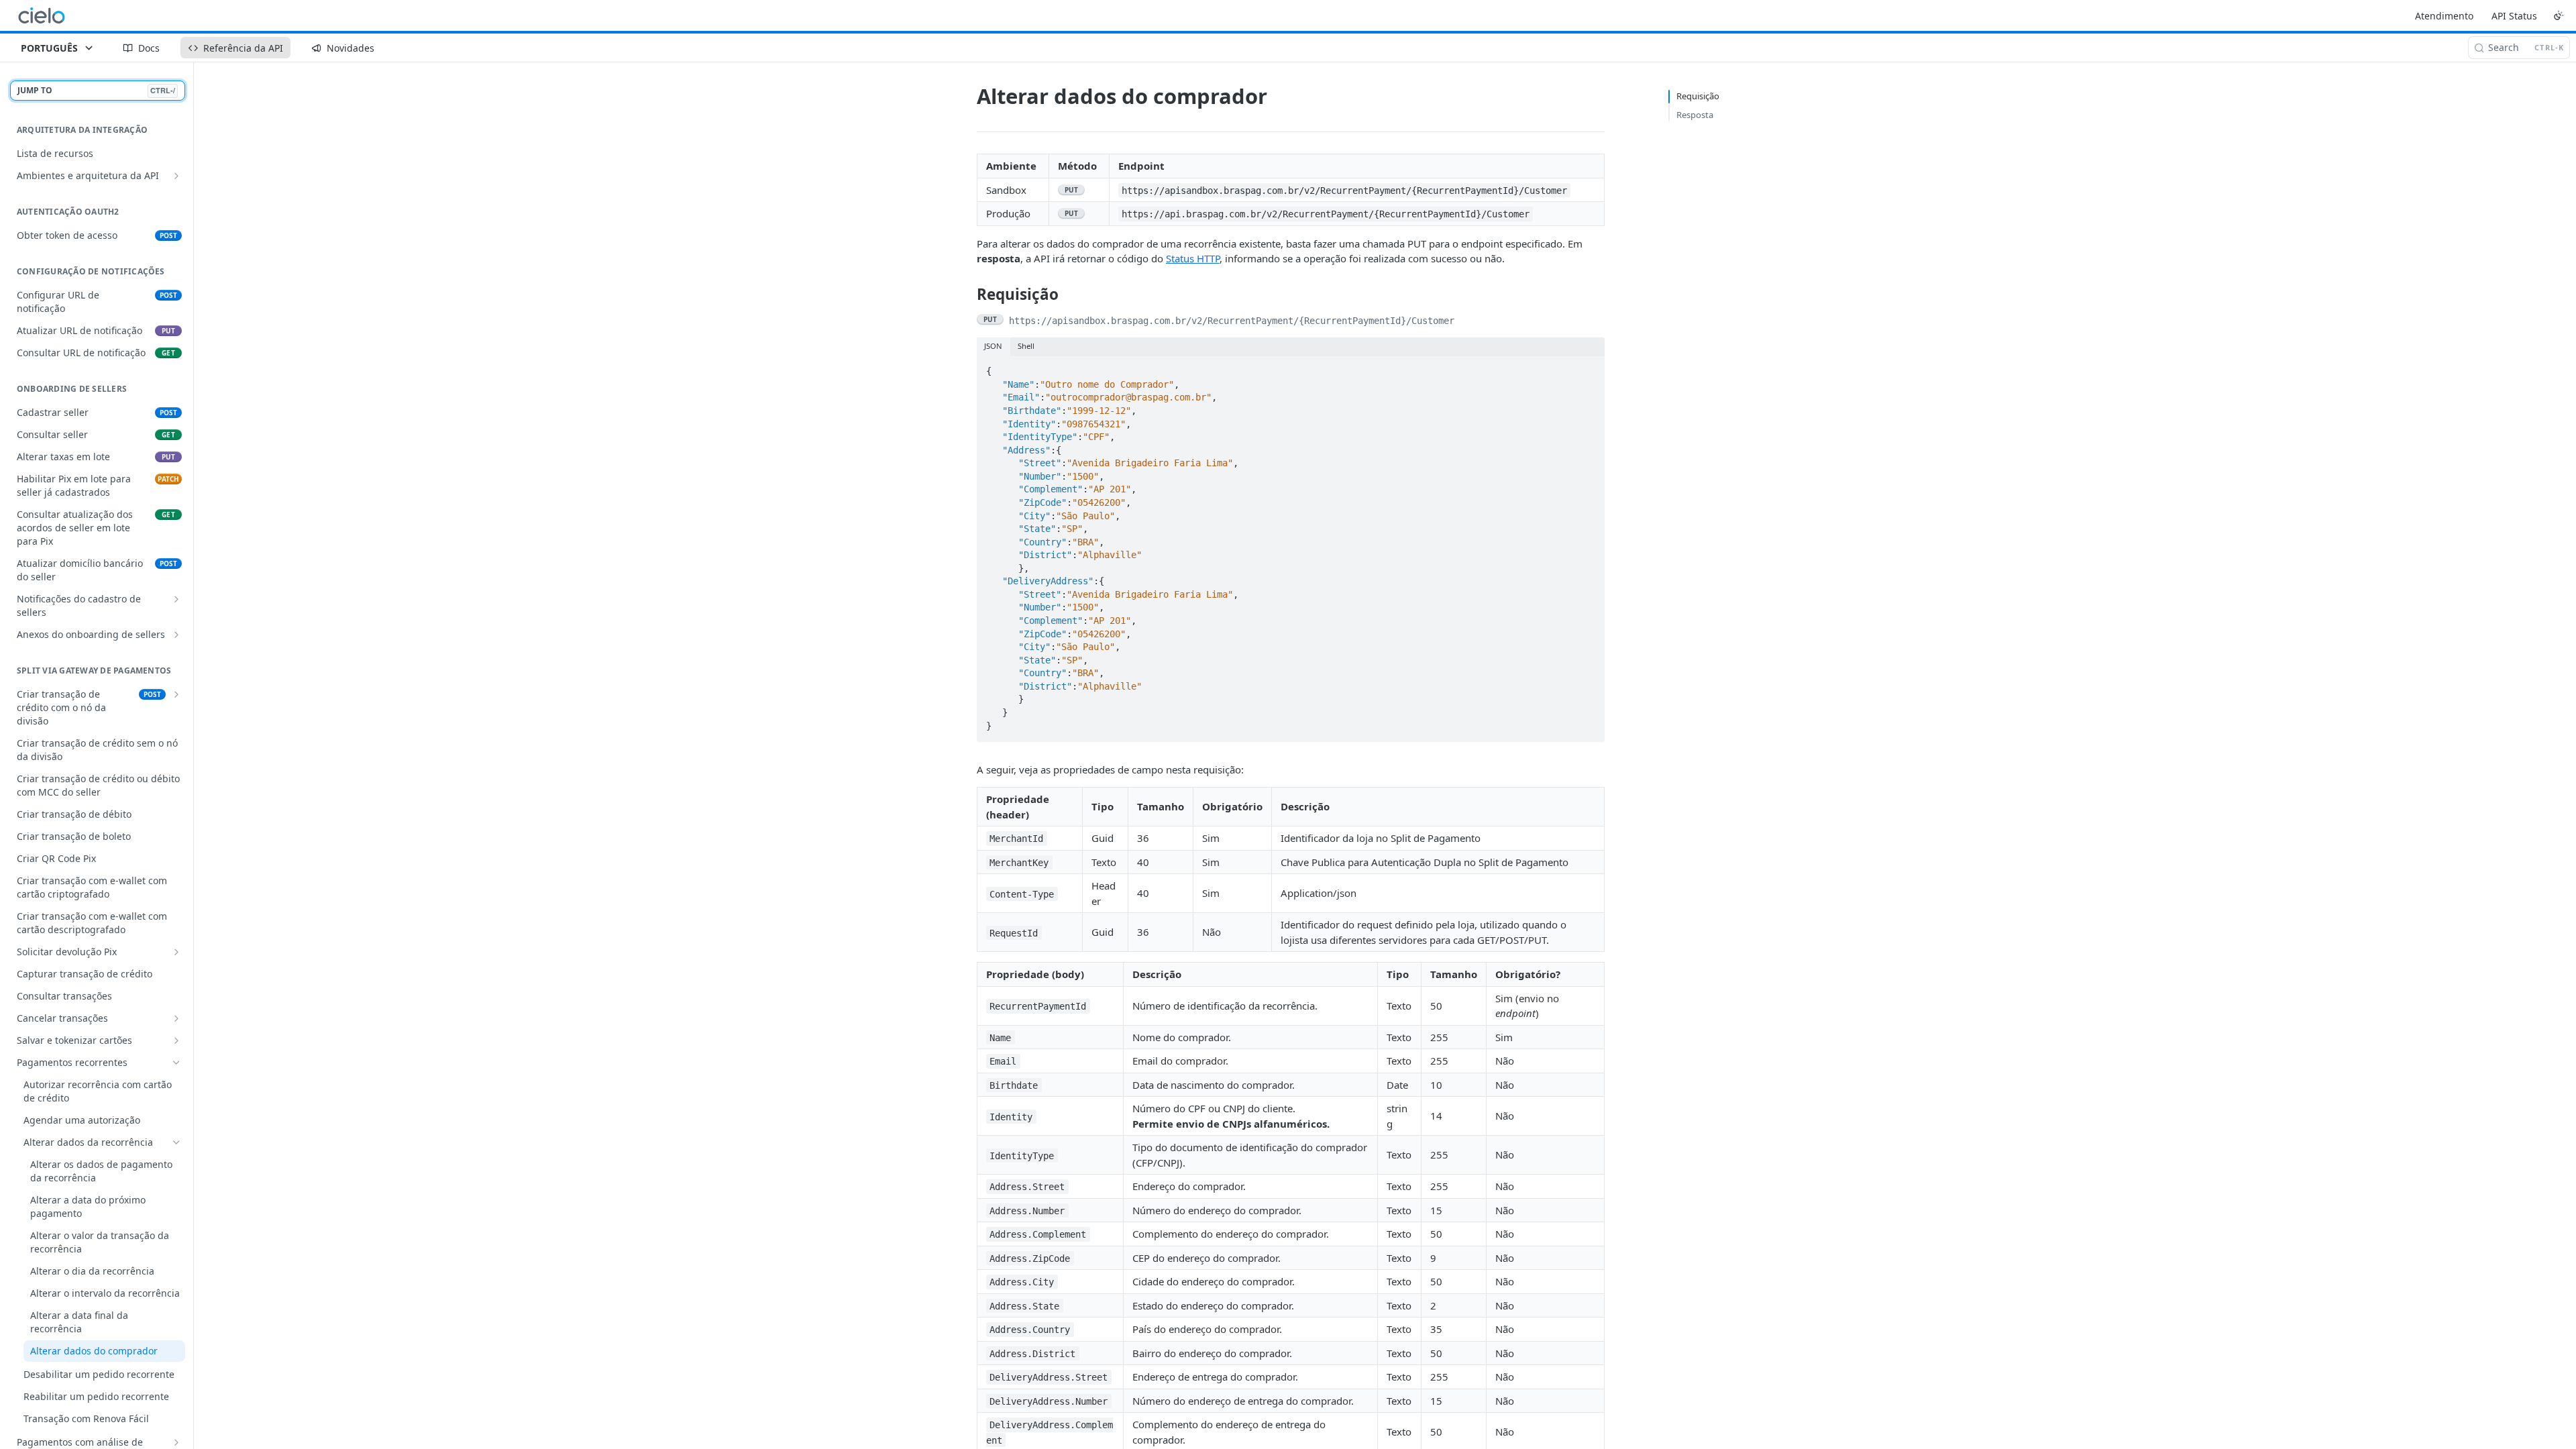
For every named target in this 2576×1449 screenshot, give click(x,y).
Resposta (1695, 115)
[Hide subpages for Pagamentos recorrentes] (176, 1063)
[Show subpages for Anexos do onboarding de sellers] (176, 635)
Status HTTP (1193, 258)
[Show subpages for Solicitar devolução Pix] (176, 952)
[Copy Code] (1588, 368)
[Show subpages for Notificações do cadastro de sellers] (176, 599)
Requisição (1698, 96)
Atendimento (2444, 16)
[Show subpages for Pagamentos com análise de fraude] (176, 1442)
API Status (2514, 16)
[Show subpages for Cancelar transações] (176, 1018)
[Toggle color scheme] (2559, 15)
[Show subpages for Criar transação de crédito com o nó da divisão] (176, 694)
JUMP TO (96, 90)
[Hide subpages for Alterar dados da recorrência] (176, 1142)
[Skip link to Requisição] (968, 294)
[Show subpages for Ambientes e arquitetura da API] (176, 176)
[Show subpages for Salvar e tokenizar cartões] (176, 1040)
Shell (1026, 346)
